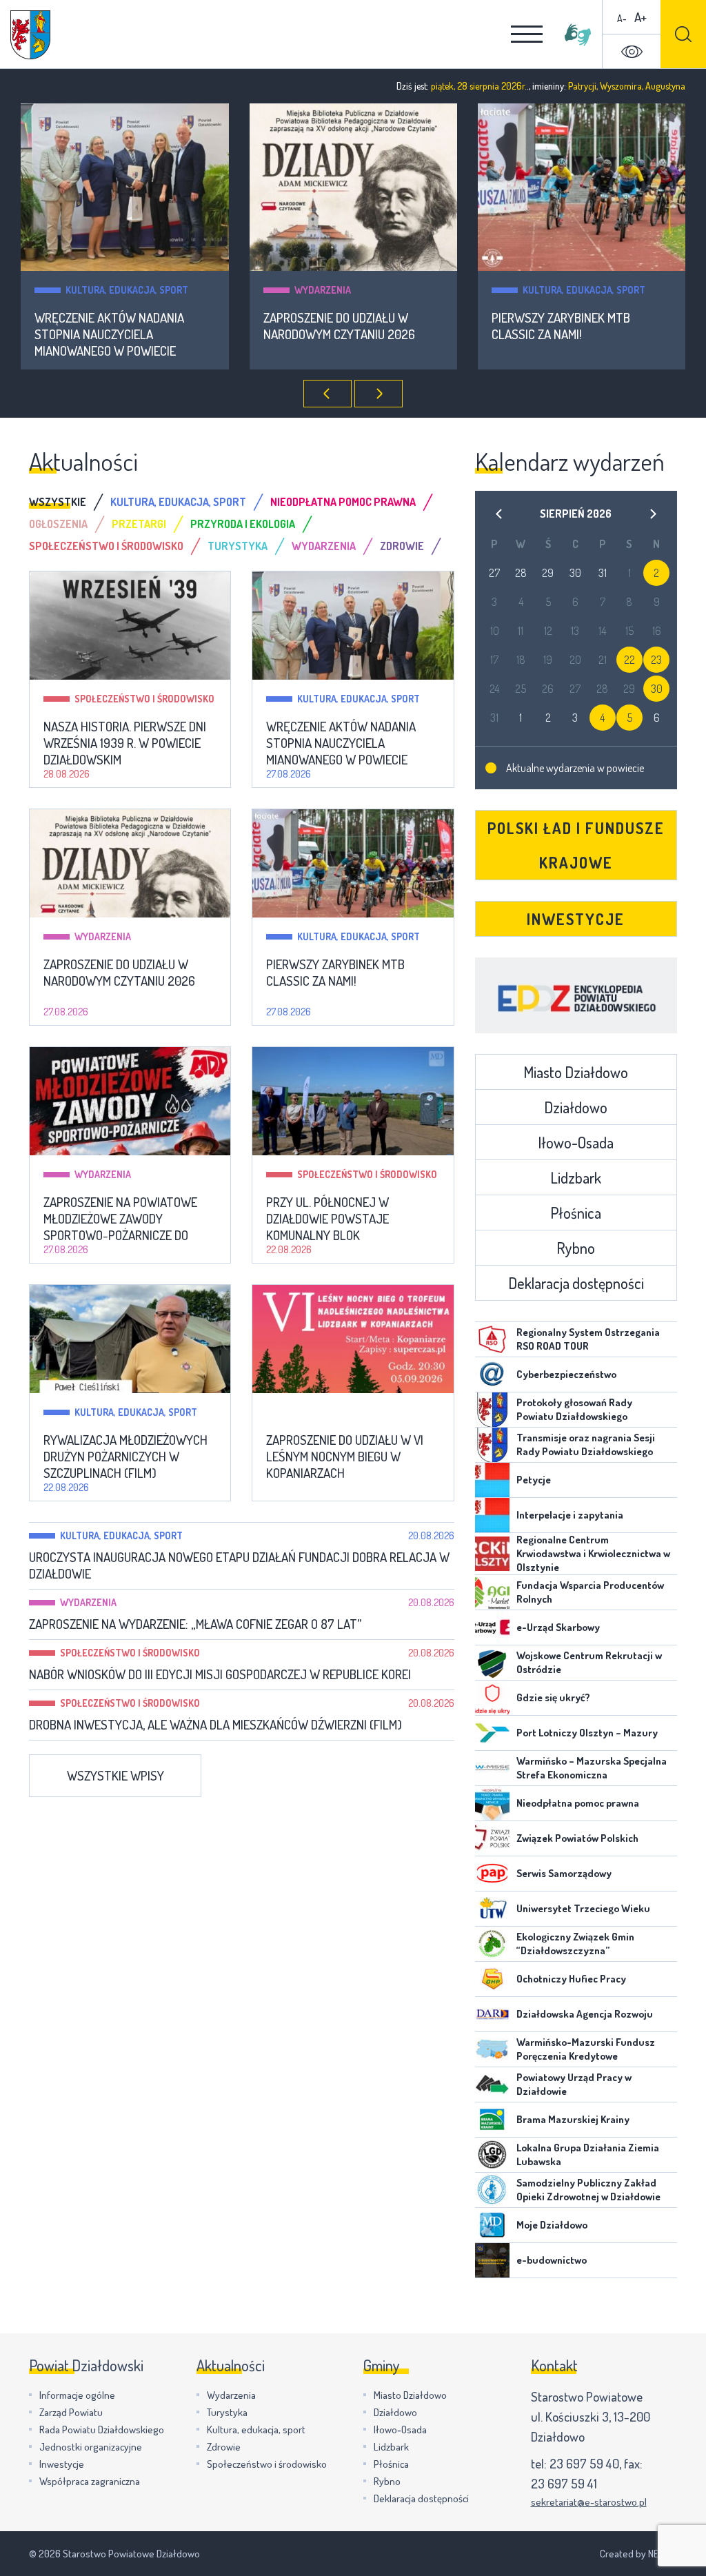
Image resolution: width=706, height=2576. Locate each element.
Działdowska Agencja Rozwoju (585, 2014)
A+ (641, 17)
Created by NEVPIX (638, 2554)
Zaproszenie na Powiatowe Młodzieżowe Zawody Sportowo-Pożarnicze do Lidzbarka (120, 1219)
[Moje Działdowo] (492, 2225)
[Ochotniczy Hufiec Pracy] (492, 1979)
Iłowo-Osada (576, 1142)
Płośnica (576, 1213)
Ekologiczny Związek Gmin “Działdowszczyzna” (575, 1944)
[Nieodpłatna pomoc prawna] (492, 1803)
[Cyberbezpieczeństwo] (492, 1375)
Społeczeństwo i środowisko (144, 699)
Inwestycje (576, 919)
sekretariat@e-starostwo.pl (589, 2502)
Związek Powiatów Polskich (577, 1838)
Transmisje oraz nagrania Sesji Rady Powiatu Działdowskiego (586, 1444)
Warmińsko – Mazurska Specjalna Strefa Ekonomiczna (592, 1768)
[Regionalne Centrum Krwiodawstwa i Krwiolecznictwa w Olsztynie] (492, 1554)
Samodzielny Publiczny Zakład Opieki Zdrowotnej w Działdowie (588, 2190)
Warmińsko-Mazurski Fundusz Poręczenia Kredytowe (586, 2049)
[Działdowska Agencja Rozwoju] (492, 2014)
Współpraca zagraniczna (90, 2481)
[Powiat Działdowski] (30, 35)
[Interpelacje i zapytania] (492, 1515)
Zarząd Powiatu (71, 2412)
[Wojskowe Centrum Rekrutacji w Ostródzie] (492, 1663)
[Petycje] (492, 1480)
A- (622, 18)
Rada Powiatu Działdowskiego (102, 2430)
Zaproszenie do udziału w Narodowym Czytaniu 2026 (339, 326)
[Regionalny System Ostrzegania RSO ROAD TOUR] (492, 1339)
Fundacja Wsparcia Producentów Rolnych (590, 1592)
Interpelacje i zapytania (570, 1515)
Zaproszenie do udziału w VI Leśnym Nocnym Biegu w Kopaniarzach (345, 1457)
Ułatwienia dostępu (632, 52)
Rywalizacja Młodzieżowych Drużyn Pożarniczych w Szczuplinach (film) (125, 1457)
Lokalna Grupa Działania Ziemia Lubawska (588, 2154)
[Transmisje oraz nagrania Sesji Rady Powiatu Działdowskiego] (492, 1445)
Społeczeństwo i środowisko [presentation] (106, 546)
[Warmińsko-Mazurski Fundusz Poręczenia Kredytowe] (492, 2049)
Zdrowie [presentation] (402, 546)
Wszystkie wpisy (115, 1775)
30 (657, 689)
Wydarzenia (323, 290)
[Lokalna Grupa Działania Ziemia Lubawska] (492, 2155)
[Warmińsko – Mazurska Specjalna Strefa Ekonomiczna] (492, 1768)
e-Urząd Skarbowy (558, 1627)
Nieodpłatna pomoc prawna (578, 1803)
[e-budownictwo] (492, 2260)
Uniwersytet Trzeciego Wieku (583, 1908)
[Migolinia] (578, 34)
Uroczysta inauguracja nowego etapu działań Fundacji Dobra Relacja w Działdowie (239, 1565)
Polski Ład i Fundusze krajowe (576, 845)
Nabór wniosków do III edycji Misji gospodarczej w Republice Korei (220, 1674)
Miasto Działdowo (576, 1072)
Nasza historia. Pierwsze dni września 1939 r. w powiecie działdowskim (125, 743)
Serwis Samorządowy (564, 1873)
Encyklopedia (576, 995)
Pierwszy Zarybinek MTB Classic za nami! (561, 326)
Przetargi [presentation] (139, 524)
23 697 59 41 (564, 2483)
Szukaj (683, 34)
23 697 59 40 (584, 2463)
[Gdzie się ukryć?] (492, 1698)
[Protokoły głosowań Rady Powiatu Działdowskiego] (492, 1410)
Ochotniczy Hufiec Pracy (571, 1979)
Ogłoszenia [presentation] (58, 524)
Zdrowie (224, 2447)
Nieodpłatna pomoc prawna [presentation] (343, 502)
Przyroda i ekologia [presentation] (243, 524)
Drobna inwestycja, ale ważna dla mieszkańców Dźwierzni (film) (215, 1725)
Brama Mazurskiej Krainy (573, 2119)
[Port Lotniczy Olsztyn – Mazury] (492, 1733)
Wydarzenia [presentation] (324, 546)
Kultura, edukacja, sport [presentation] (178, 502)
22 (629, 660)
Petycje (534, 1480)
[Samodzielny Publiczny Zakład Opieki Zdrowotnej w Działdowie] (492, 2190)
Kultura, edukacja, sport (127, 290)
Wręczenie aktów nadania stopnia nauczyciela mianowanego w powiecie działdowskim (109, 334)
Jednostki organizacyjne (91, 2447)
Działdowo (576, 1107)
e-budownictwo (552, 2260)
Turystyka (227, 2412)
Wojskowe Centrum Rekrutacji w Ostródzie (589, 1662)
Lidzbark (576, 1177)
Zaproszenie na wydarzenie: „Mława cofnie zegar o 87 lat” (195, 1624)
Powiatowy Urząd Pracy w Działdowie (574, 2084)
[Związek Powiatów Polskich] (492, 1838)
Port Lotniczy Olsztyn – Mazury (587, 1733)
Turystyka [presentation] (238, 546)
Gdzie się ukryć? (553, 1697)
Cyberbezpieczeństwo (566, 1374)
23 (656, 660)
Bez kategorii (329, 1412)
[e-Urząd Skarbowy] (492, 1627)
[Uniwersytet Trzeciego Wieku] (492, 1909)
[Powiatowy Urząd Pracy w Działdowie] (492, 2085)
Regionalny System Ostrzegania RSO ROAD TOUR (588, 1339)
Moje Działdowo (552, 2225)
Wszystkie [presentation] (58, 502)
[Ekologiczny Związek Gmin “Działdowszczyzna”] (492, 1944)
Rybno (576, 1248)
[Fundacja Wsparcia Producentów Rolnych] (492, 1592)
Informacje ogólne (77, 2395)
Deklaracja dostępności (576, 1283)
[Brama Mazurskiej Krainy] (492, 2120)
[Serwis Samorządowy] (492, 1874)
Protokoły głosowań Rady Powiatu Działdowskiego (574, 1409)
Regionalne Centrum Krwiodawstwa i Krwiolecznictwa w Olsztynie (593, 1553)
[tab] (70, 502)
